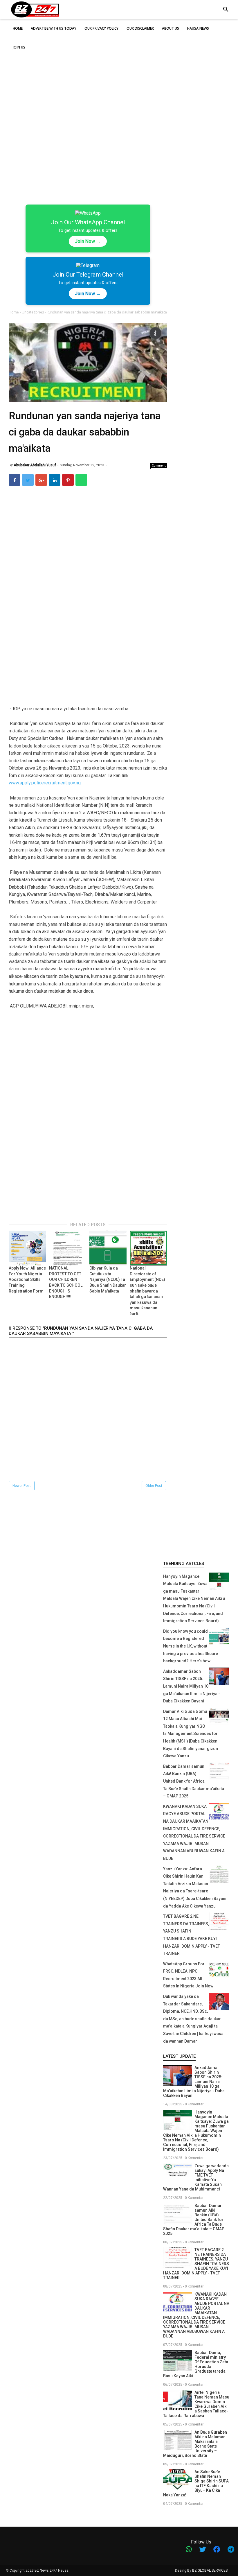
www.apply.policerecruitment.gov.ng (45, 783)
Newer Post (22, 1486)
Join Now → (88, 241)
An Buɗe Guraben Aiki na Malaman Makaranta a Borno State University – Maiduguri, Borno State (195, 2444)
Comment (159, 465)
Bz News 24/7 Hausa (52, 2570)
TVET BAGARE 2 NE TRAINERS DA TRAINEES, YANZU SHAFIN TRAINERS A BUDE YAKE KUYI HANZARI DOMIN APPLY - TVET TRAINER (196, 2264)
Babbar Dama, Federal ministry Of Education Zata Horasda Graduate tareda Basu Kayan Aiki (196, 2364)
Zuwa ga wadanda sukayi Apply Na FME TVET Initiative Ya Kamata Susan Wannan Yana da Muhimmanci (196, 2177)
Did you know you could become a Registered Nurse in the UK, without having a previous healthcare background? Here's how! (191, 1646)
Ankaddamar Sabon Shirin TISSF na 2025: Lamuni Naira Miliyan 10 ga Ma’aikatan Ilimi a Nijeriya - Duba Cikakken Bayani (192, 1686)
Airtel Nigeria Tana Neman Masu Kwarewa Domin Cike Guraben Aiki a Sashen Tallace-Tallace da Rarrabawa (196, 2404)
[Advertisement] (119, 69)
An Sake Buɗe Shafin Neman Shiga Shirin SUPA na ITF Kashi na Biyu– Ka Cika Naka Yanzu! (196, 2483)
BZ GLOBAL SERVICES (210, 2570)
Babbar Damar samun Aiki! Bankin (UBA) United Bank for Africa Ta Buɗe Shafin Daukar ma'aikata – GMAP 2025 (194, 1781)
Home (14, 312)
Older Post (154, 1486)
